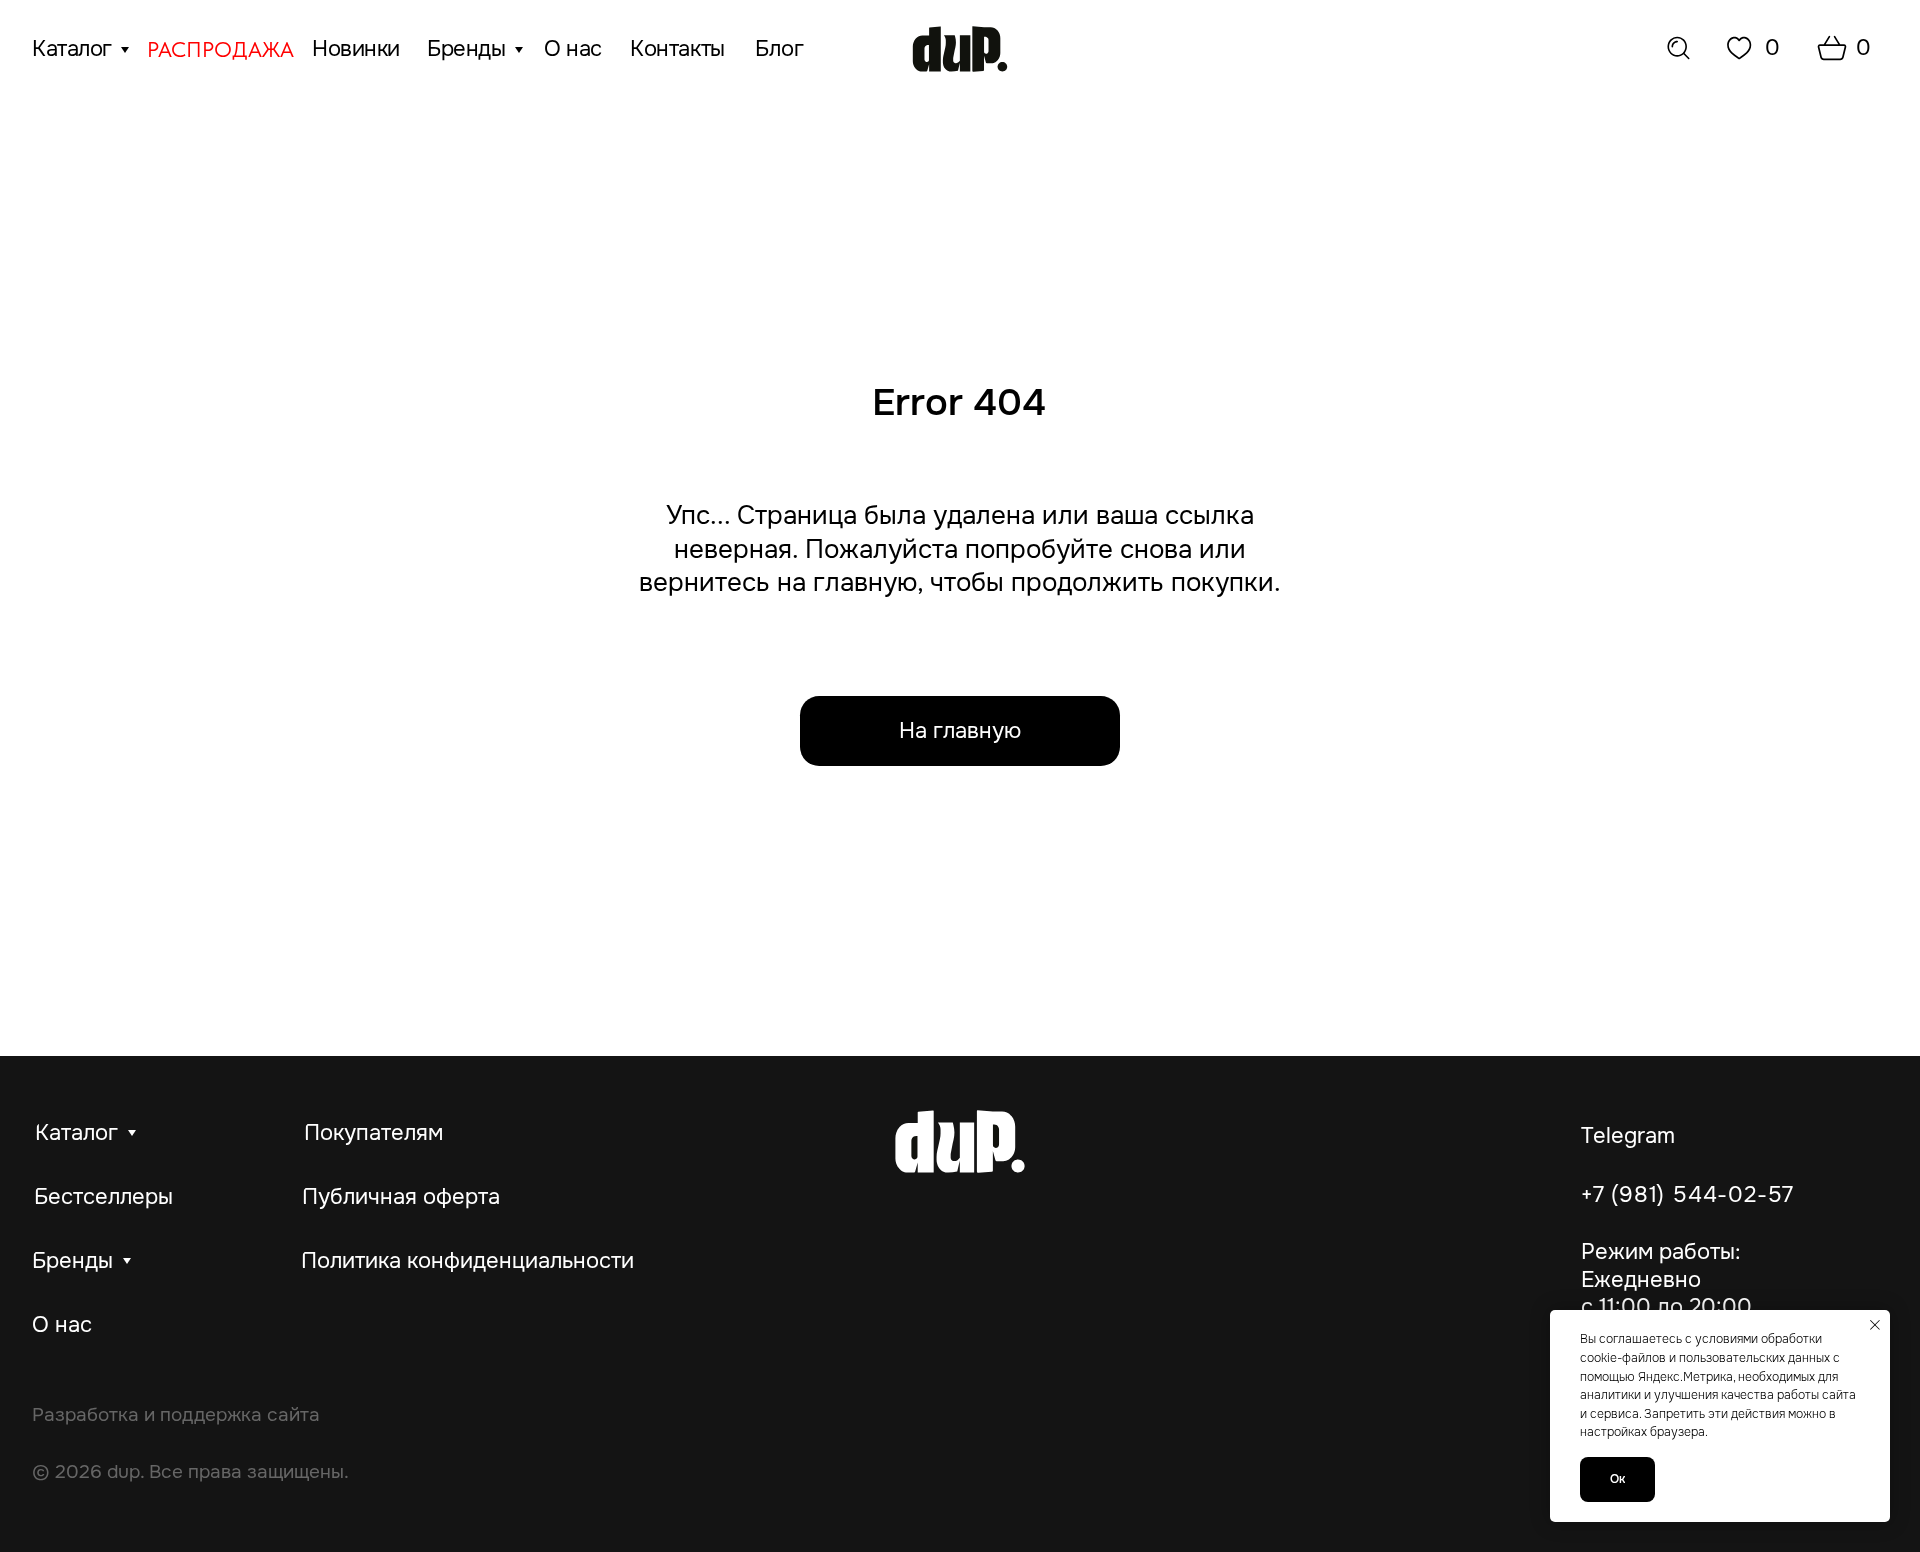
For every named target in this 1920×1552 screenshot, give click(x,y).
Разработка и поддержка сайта (176, 1414)
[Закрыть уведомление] (1875, 1325)
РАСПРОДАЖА (220, 49)
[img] (960, 49)
